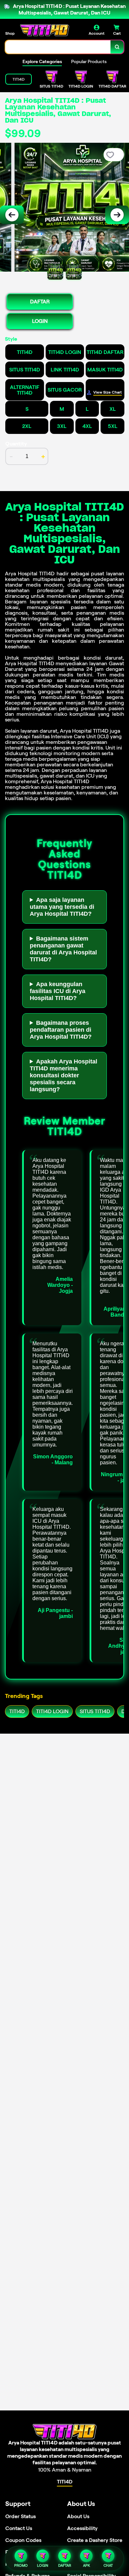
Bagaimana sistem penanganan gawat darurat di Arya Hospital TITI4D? (63, 949)
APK (86, 2565)
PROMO (21, 2565)
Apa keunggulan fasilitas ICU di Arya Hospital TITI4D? (58, 991)
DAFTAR (40, 302)
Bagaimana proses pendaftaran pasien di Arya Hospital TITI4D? (61, 1030)
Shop (10, 33)
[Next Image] (117, 215)
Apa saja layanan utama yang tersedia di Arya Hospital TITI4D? (62, 907)
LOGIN (40, 321)
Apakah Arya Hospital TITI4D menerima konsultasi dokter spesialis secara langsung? (64, 1075)
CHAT (108, 2565)
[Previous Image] (12, 215)
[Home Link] (45, 30)
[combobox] (58, 47)
